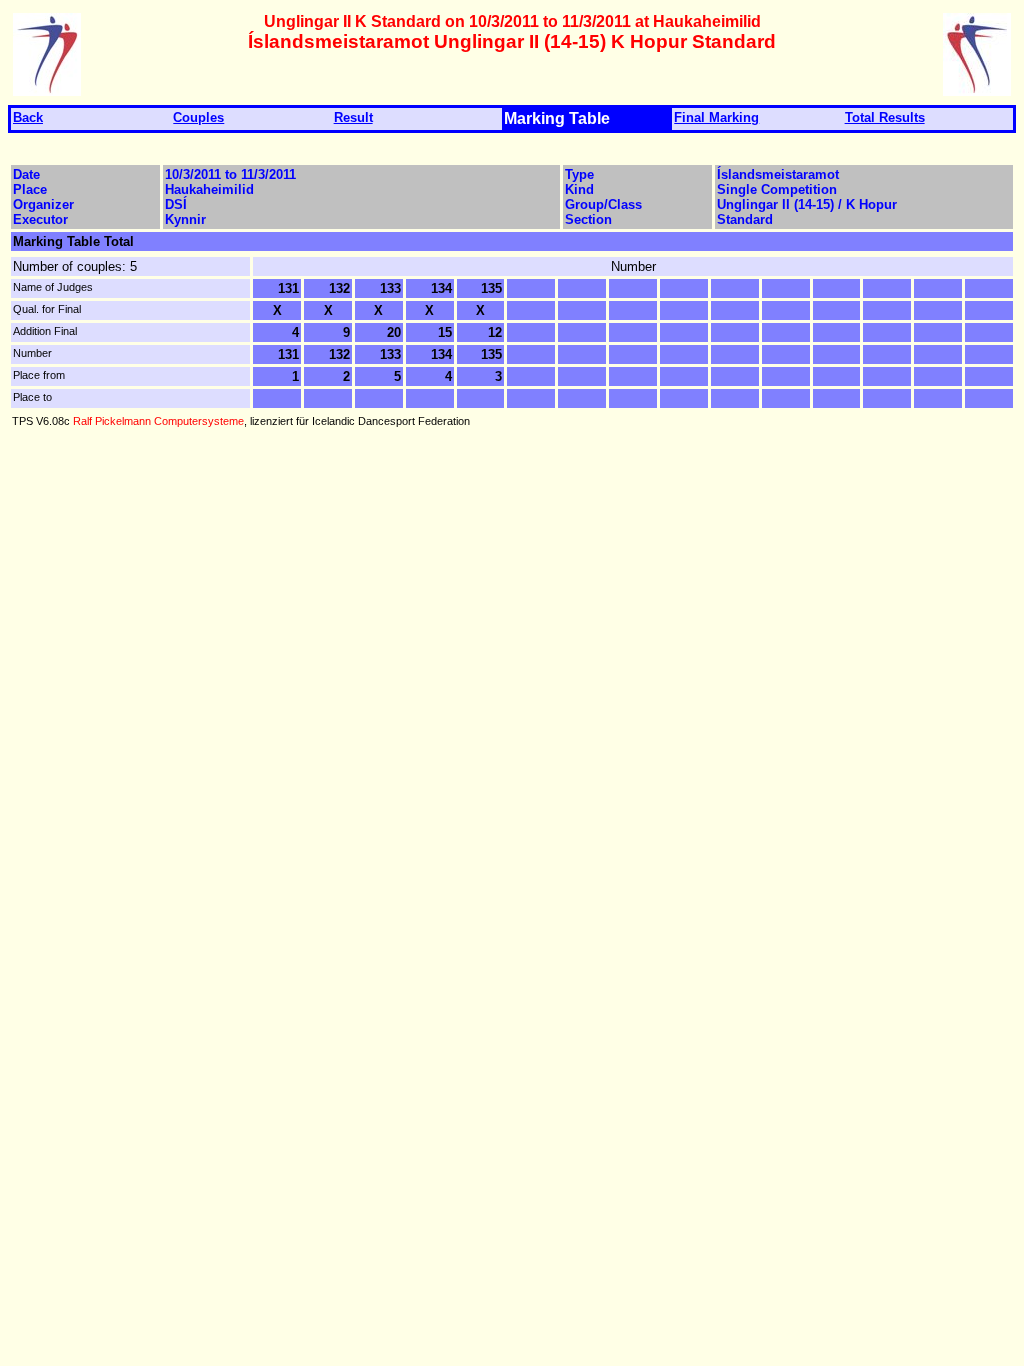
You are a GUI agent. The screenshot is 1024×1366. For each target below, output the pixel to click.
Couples (198, 117)
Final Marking (716, 117)
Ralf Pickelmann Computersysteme (158, 421)
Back (28, 117)
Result (353, 117)
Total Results (885, 117)
